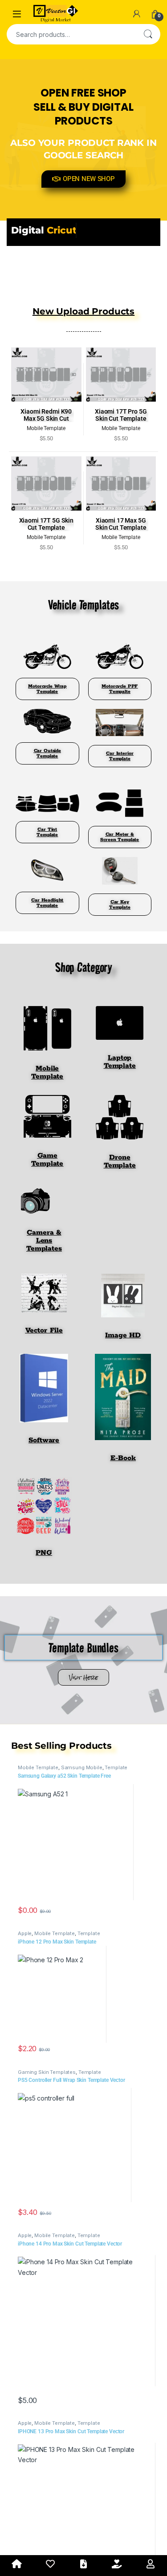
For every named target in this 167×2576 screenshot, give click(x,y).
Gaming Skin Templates (47, 2072)
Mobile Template (38, 1767)
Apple (25, 1933)
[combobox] (71, 34)
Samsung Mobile (82, 1767)
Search (148, 34)
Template (116, 1767)
